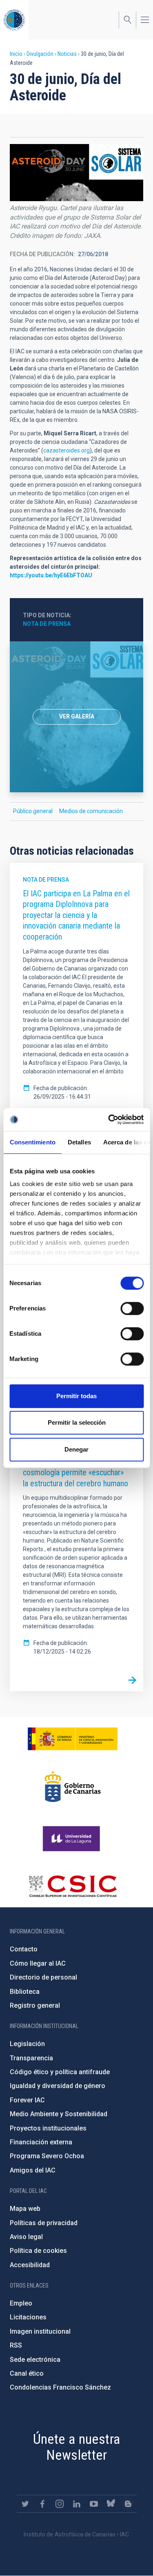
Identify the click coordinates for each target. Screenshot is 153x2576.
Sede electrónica (35, 2360)
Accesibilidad (30, 2265)
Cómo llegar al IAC (38, 1963)
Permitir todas (76, 1396)
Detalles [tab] (79, 1142)
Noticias (67, 54)
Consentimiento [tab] (32, 1142)
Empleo (21, 2303)
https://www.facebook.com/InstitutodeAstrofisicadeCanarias (42, 2504)
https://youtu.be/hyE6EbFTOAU (51, 575)
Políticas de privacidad (44, 2223)
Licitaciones (28, 2317)
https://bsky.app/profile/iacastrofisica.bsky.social (111, 2504)
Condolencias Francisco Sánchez (60, 2387)
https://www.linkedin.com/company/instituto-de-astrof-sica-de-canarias (77, 2504)
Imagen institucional (40, 2331)
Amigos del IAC (33, 2170)
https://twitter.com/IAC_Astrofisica (25, 2504)
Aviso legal (26, 2237)
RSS (16, 2345)
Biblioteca (25, 1992)
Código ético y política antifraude (60, 2072)
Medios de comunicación (91, 811)
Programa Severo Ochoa (47, 2156)
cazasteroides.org (67, 450)
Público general (33, 811)
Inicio (16, 54)
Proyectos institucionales (48, 2128)
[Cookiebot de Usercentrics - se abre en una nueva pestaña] (109, 1120)
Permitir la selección (77, 1422)
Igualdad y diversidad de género (58, 2086)
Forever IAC (27, 2100)
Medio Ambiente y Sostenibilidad (59, 2114)
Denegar (76, 1449)
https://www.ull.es (72, 1839)
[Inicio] (14, 20)
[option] (76, 717)
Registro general (35, 2005)
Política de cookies (38, 2251)
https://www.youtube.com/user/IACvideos (94, 2504)
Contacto (24, 1949)
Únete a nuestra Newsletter (77, 2447)
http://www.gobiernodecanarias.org (73, 1787)
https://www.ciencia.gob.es (73, 1739)
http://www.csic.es (72, 1886)
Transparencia (31, 2058)
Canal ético (27, 2373)
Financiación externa (41, 2142)
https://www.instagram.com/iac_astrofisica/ (60, 2504)
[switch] (132, 1308)
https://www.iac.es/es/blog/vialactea (128, 2504)
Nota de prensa (47, 624)
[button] (76, 173)
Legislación (27, 2044)
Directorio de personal (43, 1977)
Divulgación (40, 54)
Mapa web (25, 2209)
